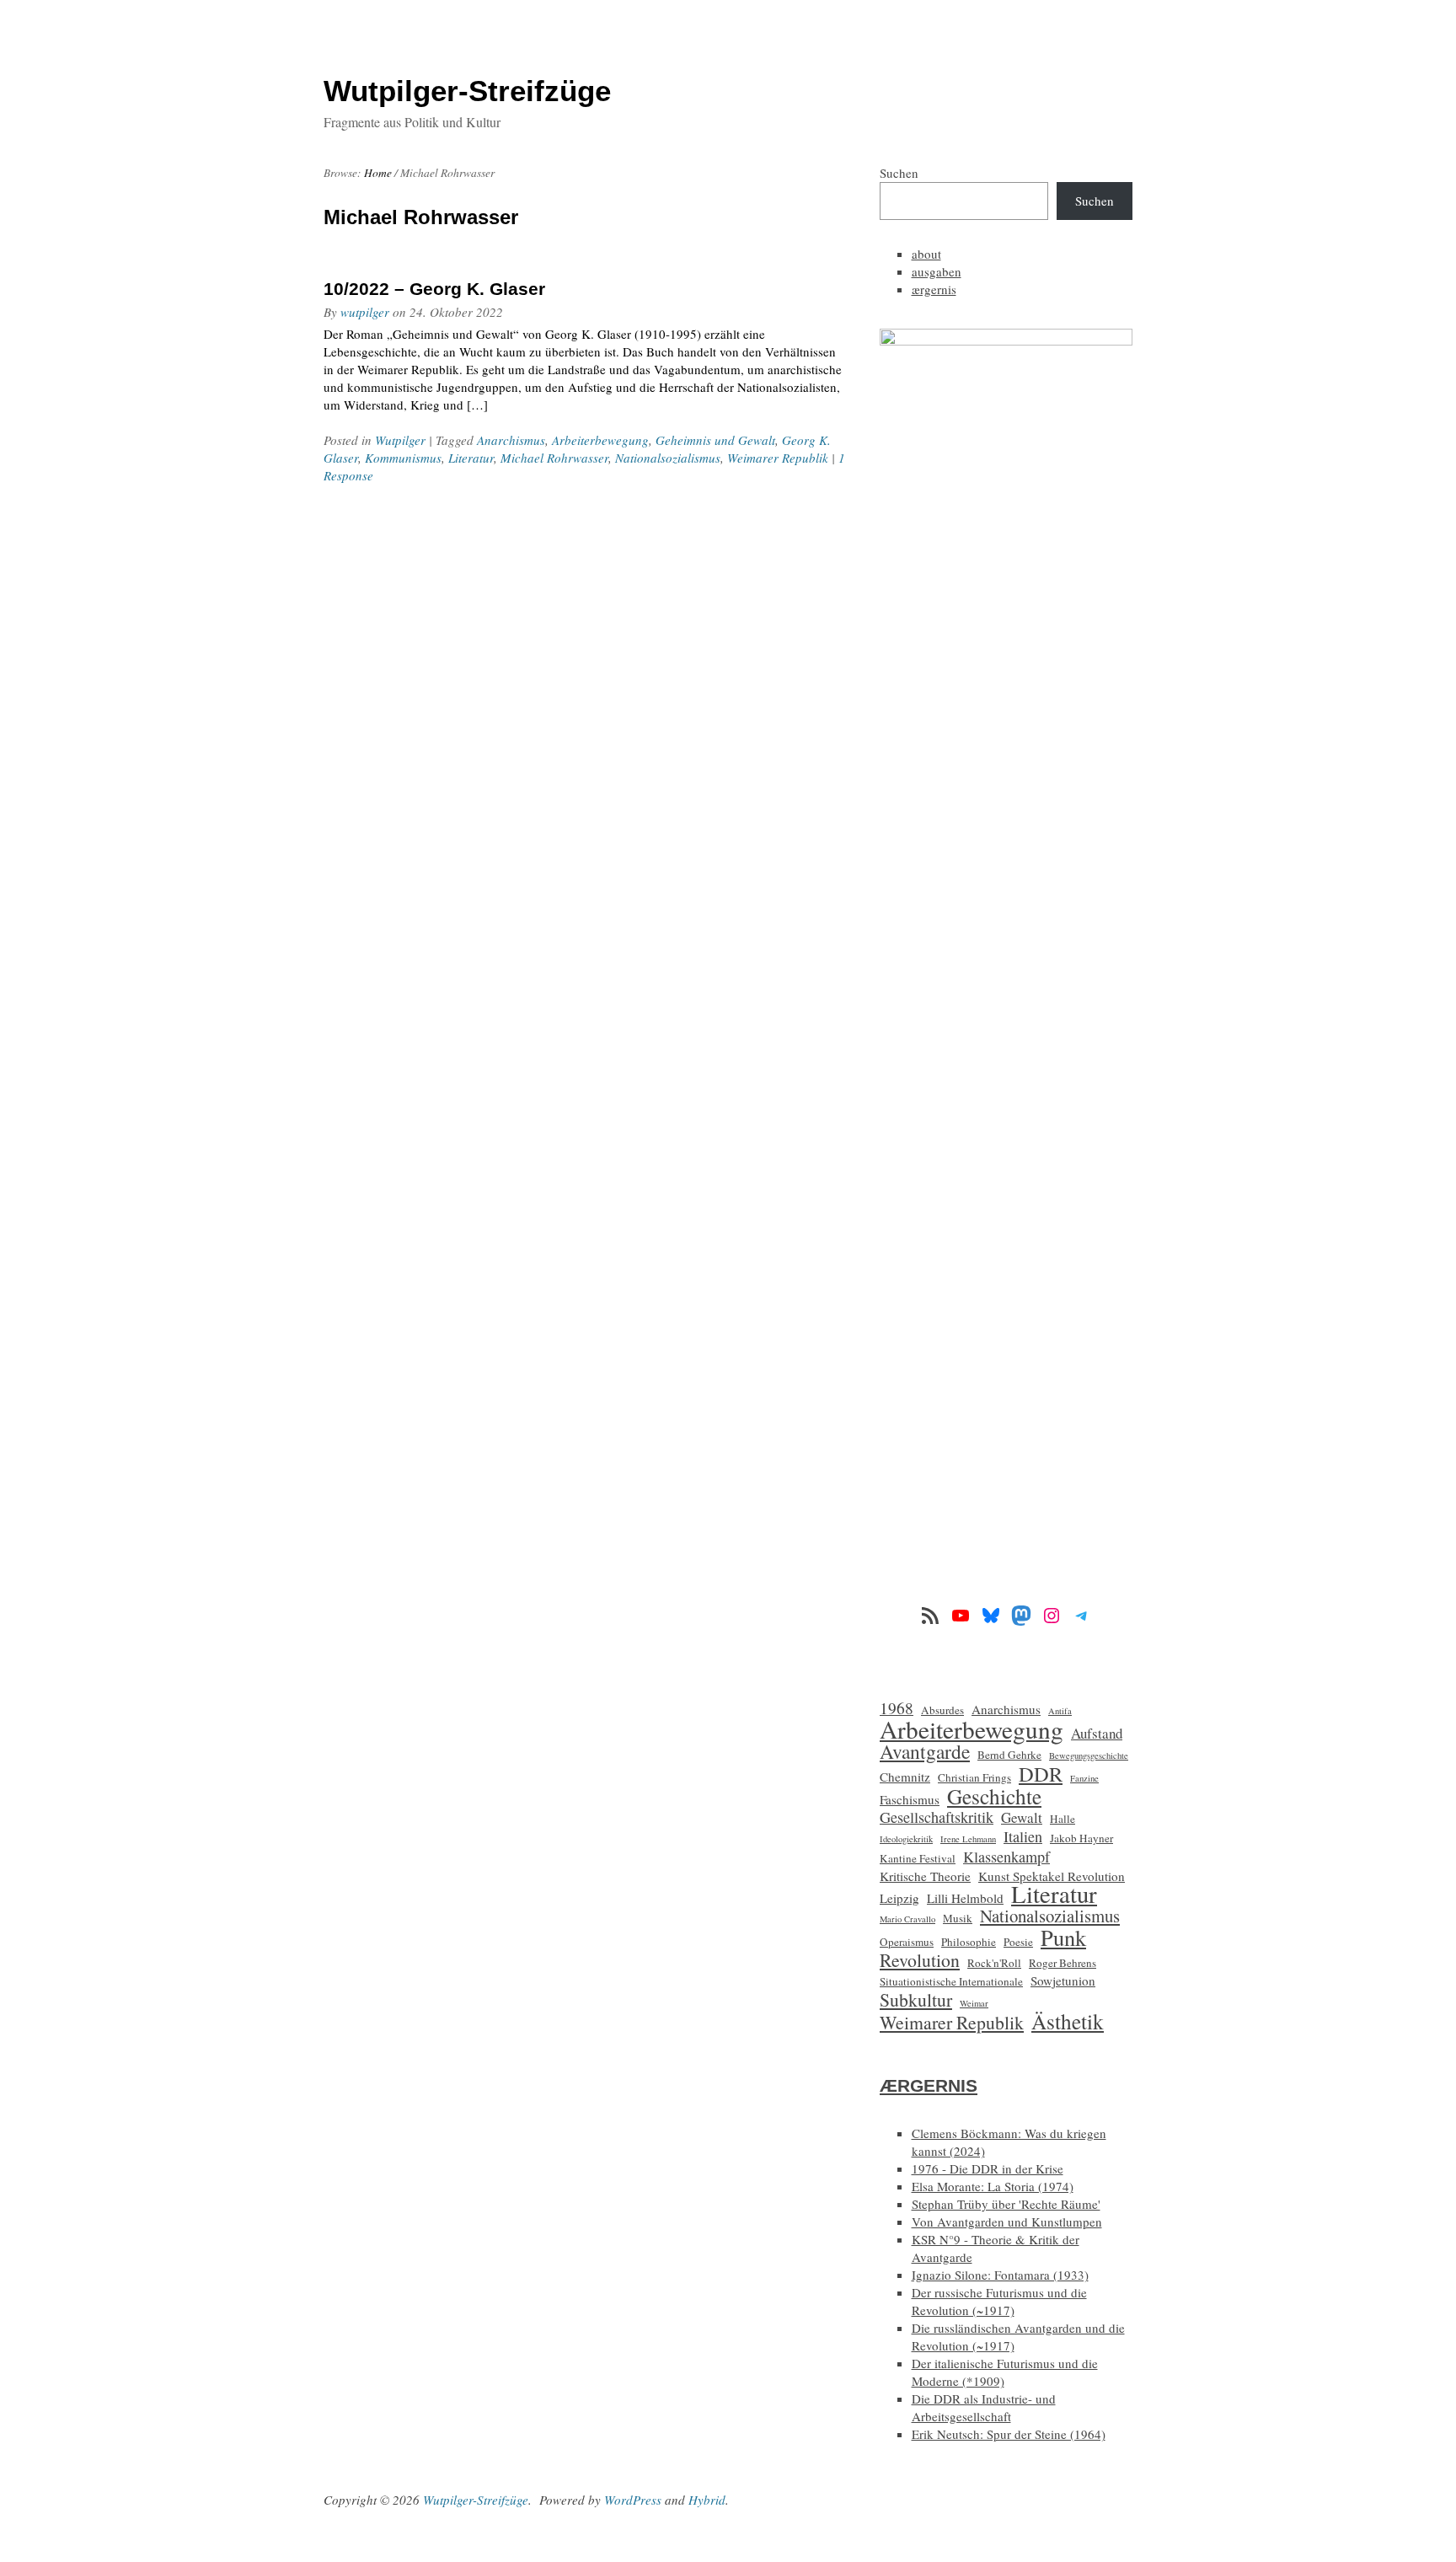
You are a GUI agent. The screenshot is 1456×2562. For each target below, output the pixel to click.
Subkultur (916, 1999)
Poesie (1018, 1942)
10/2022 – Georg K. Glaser (434, 289)
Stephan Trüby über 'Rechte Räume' (1006, 2204)
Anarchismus (511, 440)
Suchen (899, 173)
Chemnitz (905, 1777)
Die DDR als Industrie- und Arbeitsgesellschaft (984, 2407)
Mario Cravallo (907, 1919)
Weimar (974, 2003)
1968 (897, 1708)
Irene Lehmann (968, 1839)
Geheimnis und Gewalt (715, 440)
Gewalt (1022, 1817)
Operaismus (907, 1942)
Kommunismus (403, 458)
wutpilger (365, 312)
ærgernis (934, 289)
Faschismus (910, 1799)
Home (378, 173)
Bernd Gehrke (1009, 1755)
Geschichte (994, 1796)
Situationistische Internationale (951, 1981)
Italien (1023, 1837)
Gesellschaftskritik (937, 1817)
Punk (1063, 1937)
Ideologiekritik (906, 1839)
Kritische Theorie (925, 1876)
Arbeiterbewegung (600, 440)
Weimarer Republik (778, 458)
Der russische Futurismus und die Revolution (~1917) (999, 2301)
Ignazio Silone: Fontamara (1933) (1000, 2275)
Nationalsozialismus (668, 458)
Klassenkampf (1006, 1857)
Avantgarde (925, 1752)
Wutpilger (400, 440)
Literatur (471, 458)
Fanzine (1084, 1778)
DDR (1041, 1774)
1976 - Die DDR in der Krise (988, 2168)
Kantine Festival (918, 1858)
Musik (958, 1918)
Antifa (1060, 1711)
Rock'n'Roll (994, 1963)
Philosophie (969, 1942)
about (926, 254)
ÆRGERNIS (929, 2085)
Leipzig (899, 1898)
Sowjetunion (1063, 1980)
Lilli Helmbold (965, 1898)
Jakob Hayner (1081, 1838)
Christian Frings (974, 1777)
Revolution (920, 1960)
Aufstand (1097, 1733)
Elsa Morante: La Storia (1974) (993, 2186)
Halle (1063, 1819)
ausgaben (937, 271)
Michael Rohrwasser (554, 458)
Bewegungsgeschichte (1089, 1755)
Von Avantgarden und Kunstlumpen (1007, 2222)
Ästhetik (1068, 2021)
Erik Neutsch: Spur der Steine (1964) (1009, 2434)
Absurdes (942, 1710)
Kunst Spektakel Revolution (1052, 1876)
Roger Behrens (1063, 1963)
